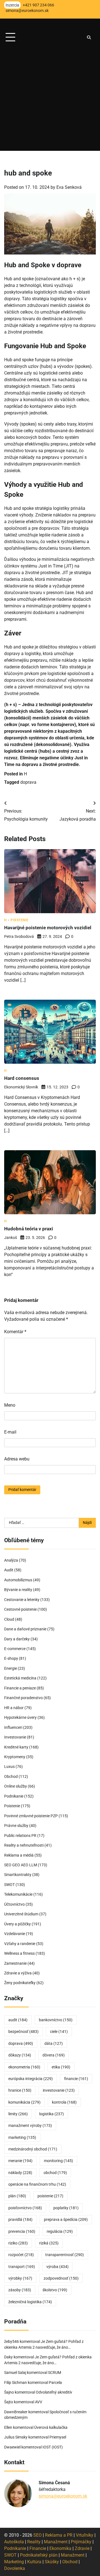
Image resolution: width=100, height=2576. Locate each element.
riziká (49, 2243)
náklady (20, 2173)
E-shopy (11, 1658)
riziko (18, 2243)
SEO (37, 2535)
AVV (39, 2402)
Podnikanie (14, 1796)
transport (22, 2267)
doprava (28, 782)
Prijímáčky (81, 2542)
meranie (20, 2161)
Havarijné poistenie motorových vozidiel (48, 928)
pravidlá (20, 2219)
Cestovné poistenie (20, 1609)
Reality (34, 2542)
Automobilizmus (18, 1580)
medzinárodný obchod (33, 2149)
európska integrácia (31, 2079)
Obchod (11, 1776)
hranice (20, 2090)
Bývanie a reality (18, 1590)
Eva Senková (69, 187)
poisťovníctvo (25, 2208)
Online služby (16, 1786)
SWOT (9, 1885)
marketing (22, 2137)
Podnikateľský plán (39, 2555)
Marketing (14, 2562)
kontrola (64, 2102)
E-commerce (15, 1649)
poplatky (66, 2208)
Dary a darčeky (17, 1639)
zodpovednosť (61, 2278)
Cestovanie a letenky (22, 1600)
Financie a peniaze (20, 1688)
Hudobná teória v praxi (29, 1229)
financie (76, 2079)
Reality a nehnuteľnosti (24, 1845)
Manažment (56, 2542)
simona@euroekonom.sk (63, 2496)
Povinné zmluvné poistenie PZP (31, 1816)
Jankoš (11, 1238)
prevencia (22, 2231)
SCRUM (55, 2373)
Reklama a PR (59, 2535)
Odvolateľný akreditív (54, 2392)
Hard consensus (22, 1078)
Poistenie (20, 920)
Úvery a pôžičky (17, 1924)
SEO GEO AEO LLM (21, 1865)
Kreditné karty (16, 1747)
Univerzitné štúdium (21, 1914)
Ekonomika (60, 2548)
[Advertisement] (50, 101)
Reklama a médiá (19, 1855)
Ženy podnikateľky (20, 1983)
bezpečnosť (23, 2032)
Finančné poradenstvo (23, 1698)
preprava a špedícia (66, 2219)
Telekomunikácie (18, 1894)
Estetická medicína (20, 1678)
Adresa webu (17, 1459)
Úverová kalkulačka (51, 2427)
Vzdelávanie (15, 1934)
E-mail (10, 1432)
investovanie (59, 2090)
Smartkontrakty (18, 1875)
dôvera (54, 2055)
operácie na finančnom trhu (37, 2184)
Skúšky (52, 2562)
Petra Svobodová (19, 936)
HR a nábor (14, 1708)
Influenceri (13, 1727)
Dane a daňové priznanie (25, 1629)
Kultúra (34, 2562)
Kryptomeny (15, 1757)
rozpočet (21, 2255)
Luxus (9, 1766)
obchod (55, 2173)
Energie (11, 1668)
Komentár (15, 1332)
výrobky (20, 2278)
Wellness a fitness (19, 1953)
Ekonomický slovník (21, 1087)
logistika (52, 2114)
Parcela (55, 2382)
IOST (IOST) (53, 2447)
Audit (9, 1570)
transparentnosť (65, 2255)
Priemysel (58, 2437)
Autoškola (14, 2542)
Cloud (9, 1619)
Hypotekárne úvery (20, 1717)
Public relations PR (20, 1836)
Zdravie (82, 2548)
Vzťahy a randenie (20, 1944)
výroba (57, 2267)
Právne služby (16, 1826)
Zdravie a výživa (18, 1973)
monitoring (58, 2161)
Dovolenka (15, 2568)
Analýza (11, 1560)
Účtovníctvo (14, 1904)
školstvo (55, 2290)
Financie (38, 2548)
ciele (59, 2032)
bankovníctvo (56, 2020)
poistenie (50, 2196)
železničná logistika (30, 2302)
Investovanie (15, 1737)
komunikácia (24, 2102)
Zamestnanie (15, 1963)
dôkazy (20, 2055)
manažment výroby (30, 2126)
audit (18, 2020)
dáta (54, 2043)
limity (18, 2114)
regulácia (60, 2231)
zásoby (20, 2290)
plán (17, 2196)
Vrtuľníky (85, 2535)
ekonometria (24, 2067)
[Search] (89, 37)
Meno (10, 1405)
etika (61, 2067)
